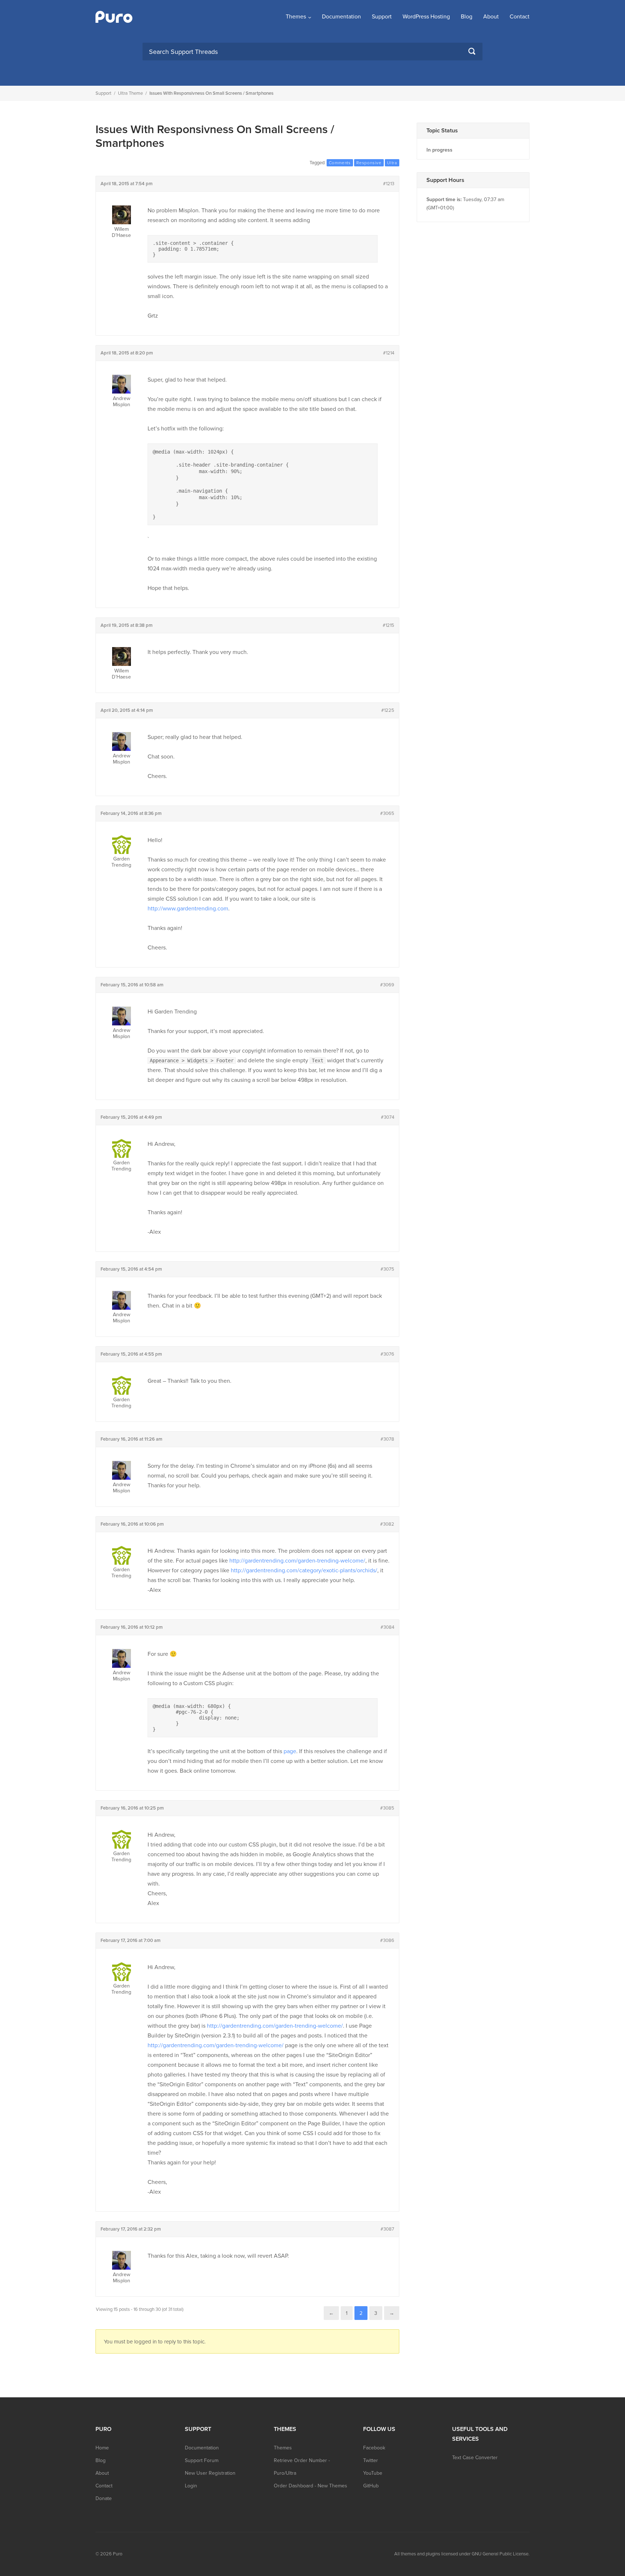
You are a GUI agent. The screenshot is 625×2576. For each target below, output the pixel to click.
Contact (520, 17)
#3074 (388, 1117)
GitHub (371, 2486)
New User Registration (210, 2473)
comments (340, 163)
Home (102, 2448)
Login (191, 2486)
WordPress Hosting (426, 17)
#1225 (388, 710)
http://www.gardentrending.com (188, 909)
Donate (104, 2498)
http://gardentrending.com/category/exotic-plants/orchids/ (304, 1570)
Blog (467, 17)
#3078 (387, 1439)
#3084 (387, 1627)
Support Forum (202, 2460)
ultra (392, 163)
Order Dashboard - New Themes (311, 2486)
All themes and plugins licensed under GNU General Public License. (462, 2554)
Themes (296, 17)
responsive (369, 163)
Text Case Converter (475, 2458)
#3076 (387, 1354)
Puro (118, 2554)
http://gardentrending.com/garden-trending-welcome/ (297, 1561)
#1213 (389, 184)
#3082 (387, 1524)
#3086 (387, 1940)
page (290, 1751)
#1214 (389, 353)
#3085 (387, 1808)
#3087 (387, 2229)
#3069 (387, 985)
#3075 (387, 1269)
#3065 (387, 813)
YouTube (373, 2473)
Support (382, 17)
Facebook (374, 2448)
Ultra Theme (130, 93)
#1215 (388, 625)
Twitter (371, 2460)
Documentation (341, 17)
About (491, 17)
